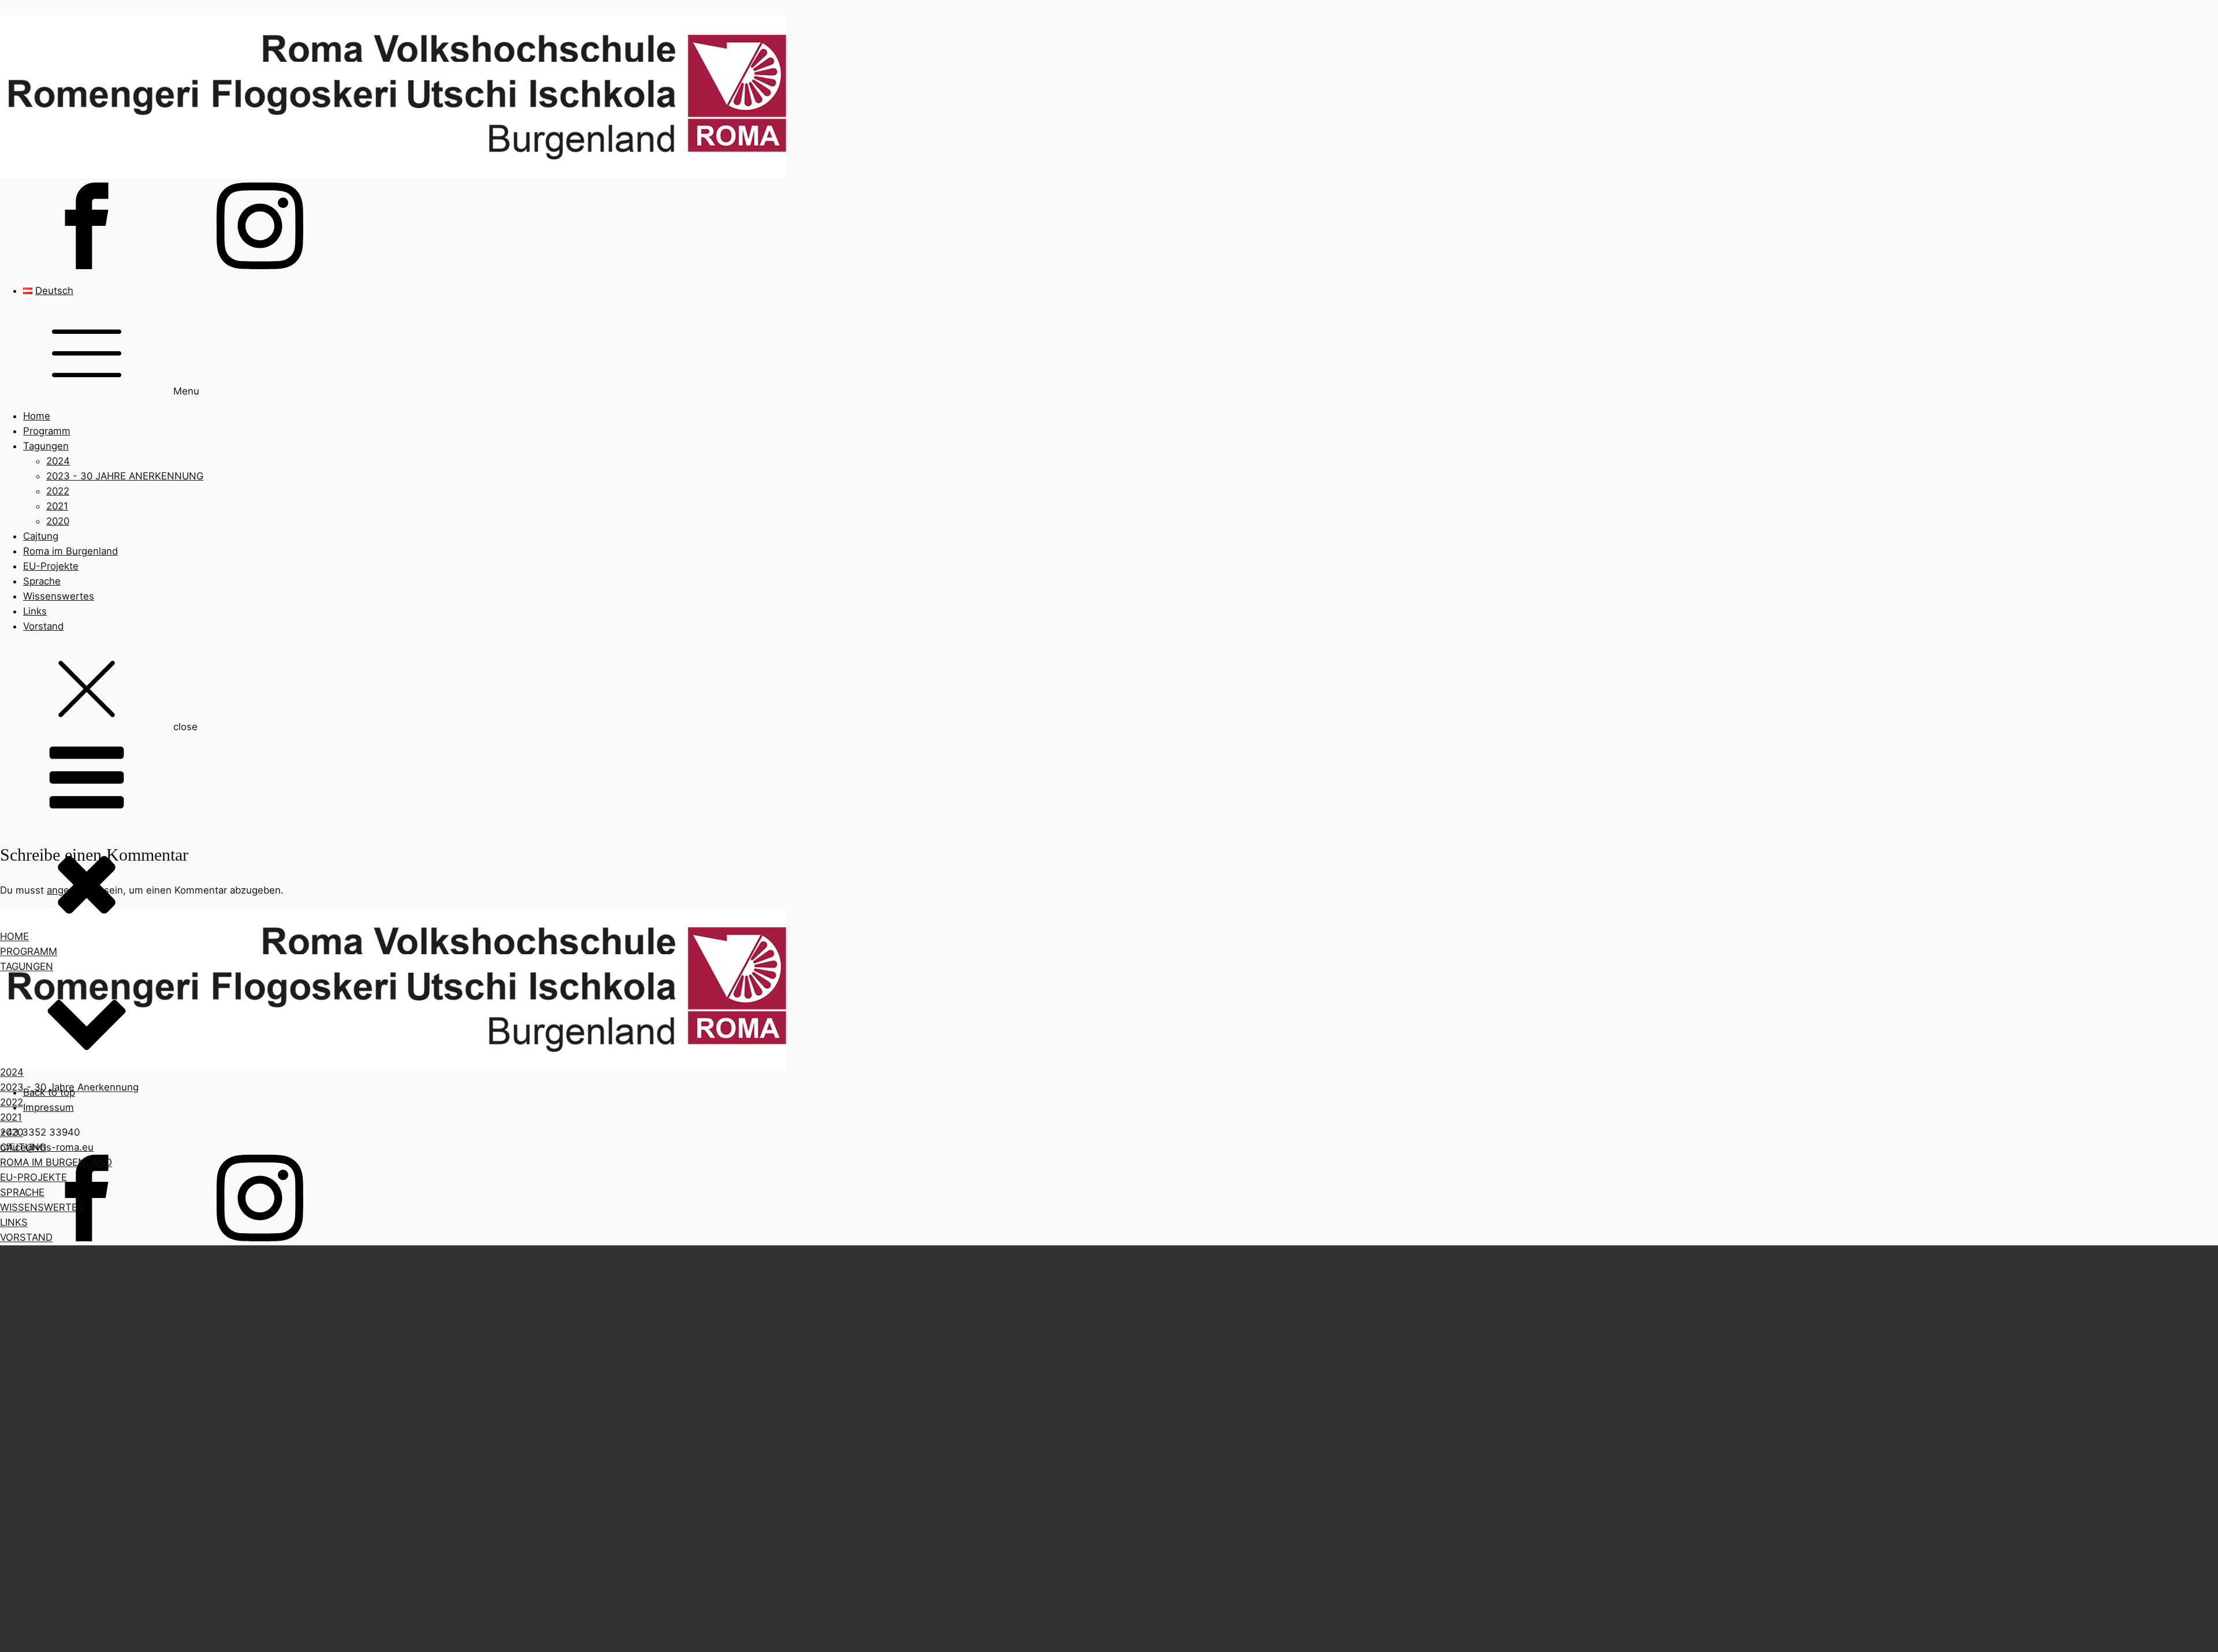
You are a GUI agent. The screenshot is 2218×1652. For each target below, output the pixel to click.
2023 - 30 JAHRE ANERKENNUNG (125, 476)
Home (37, 416)
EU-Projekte (51, 566)
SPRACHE (22, 1193)
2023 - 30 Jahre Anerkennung (69, 1087)
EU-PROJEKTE (34, 1177)
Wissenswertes (59, 596)
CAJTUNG (23, 1147)
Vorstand (43, 626)
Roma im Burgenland (70, 551)
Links (35, 611)
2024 (58, 461)
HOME (14, 936)
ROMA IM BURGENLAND (56, 1162)
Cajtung (41, 536)
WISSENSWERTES (42, 1208)
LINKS (14, 1223)
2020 (58, 521)
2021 (57, 506)
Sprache (42, 581)
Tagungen (46, 446)
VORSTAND (26, 1238)
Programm (47, 431)
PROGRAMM (29, 951)
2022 (58, 491)
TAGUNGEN (27, 966)
